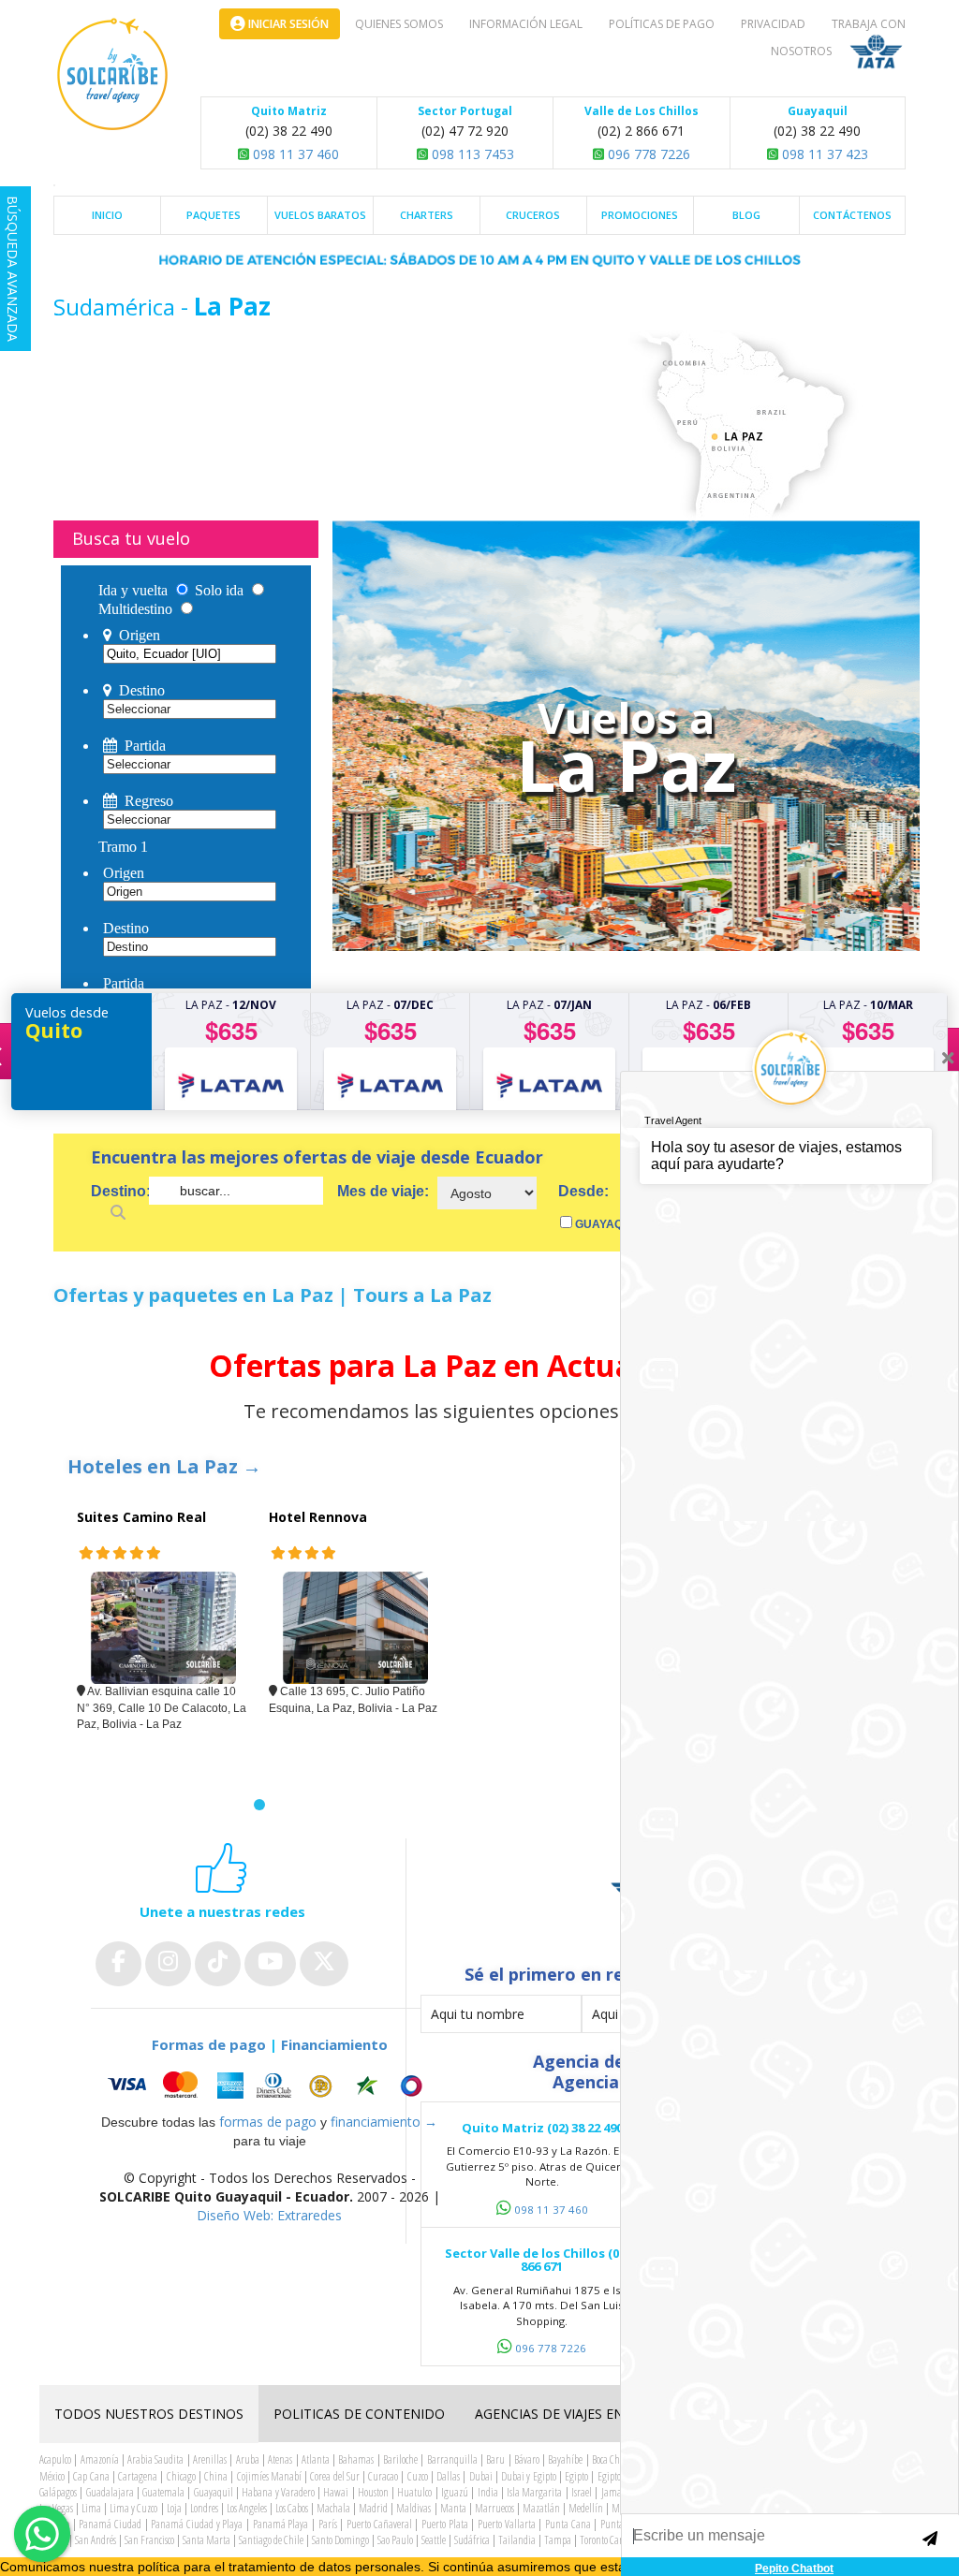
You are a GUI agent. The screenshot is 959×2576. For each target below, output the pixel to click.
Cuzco (418, 2476)
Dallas (448, 2476)
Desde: (583, 1191)
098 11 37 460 (294, 154)
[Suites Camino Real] (163, 1628)
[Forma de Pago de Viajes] (269, 2086)
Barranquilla (452, 2459)
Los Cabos (292, 2508)
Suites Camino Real (141, 1517)
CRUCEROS (533, 215)
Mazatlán (541, 2508)
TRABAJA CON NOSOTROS (838, 37)
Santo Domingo (340, 2540)
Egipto (576, 2476)
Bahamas (356, 2459)
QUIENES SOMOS (399, 24)
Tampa (558, 2540)
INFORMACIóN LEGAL (526, 24)
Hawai (336, 2492)
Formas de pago (209, 2044)
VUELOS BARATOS (320, 215)
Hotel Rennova (318, 1517)
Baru (495, 2459)
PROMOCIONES (640, 215)
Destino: (120, 1191)
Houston (373, 2492)
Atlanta (316, 2459)
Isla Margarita (534, 2492)
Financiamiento (334, 2044)
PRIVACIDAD (773, 24)
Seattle (434, 2540)
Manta (453, 2508)
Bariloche (400, 2459)
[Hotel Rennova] (355, 1628)
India (488, 2492)
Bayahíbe (565, 2459)
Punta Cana (568, 2524)
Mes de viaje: (383, 1191)
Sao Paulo (395, 2540)
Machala (333, 2508)
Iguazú (455, 2492)
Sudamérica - (124, 307)
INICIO (107, 215)
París (328, 2524)
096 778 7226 (647, 154)
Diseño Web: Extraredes (269, 2215)
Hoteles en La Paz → (164, 1466)
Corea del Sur (334, 2476)
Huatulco (414, 2492)
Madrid (373, 2508)
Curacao (383, 2476)
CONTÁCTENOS (852, 215)
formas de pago (268, 2122)
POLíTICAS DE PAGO (662, 24)
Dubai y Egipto (528, 2476)
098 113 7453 (471, 154)
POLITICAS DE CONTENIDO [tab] (359, 2414)
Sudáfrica (472, 2540)
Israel (582, 2492)
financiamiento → (384, 2122)
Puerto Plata (445, 2524)
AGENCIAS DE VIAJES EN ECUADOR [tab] (583, 2414)
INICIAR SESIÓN (287, 24)
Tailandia (517, 2540)
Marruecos (494, 2508)
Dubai (481, 2476)
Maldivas (413, 2508)
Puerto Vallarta (507, 2524)
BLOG (746, 215)
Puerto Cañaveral (379, 2524)
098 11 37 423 (823, 154)
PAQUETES (214, 215)
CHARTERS (427, 215)
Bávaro (527, 2459)
